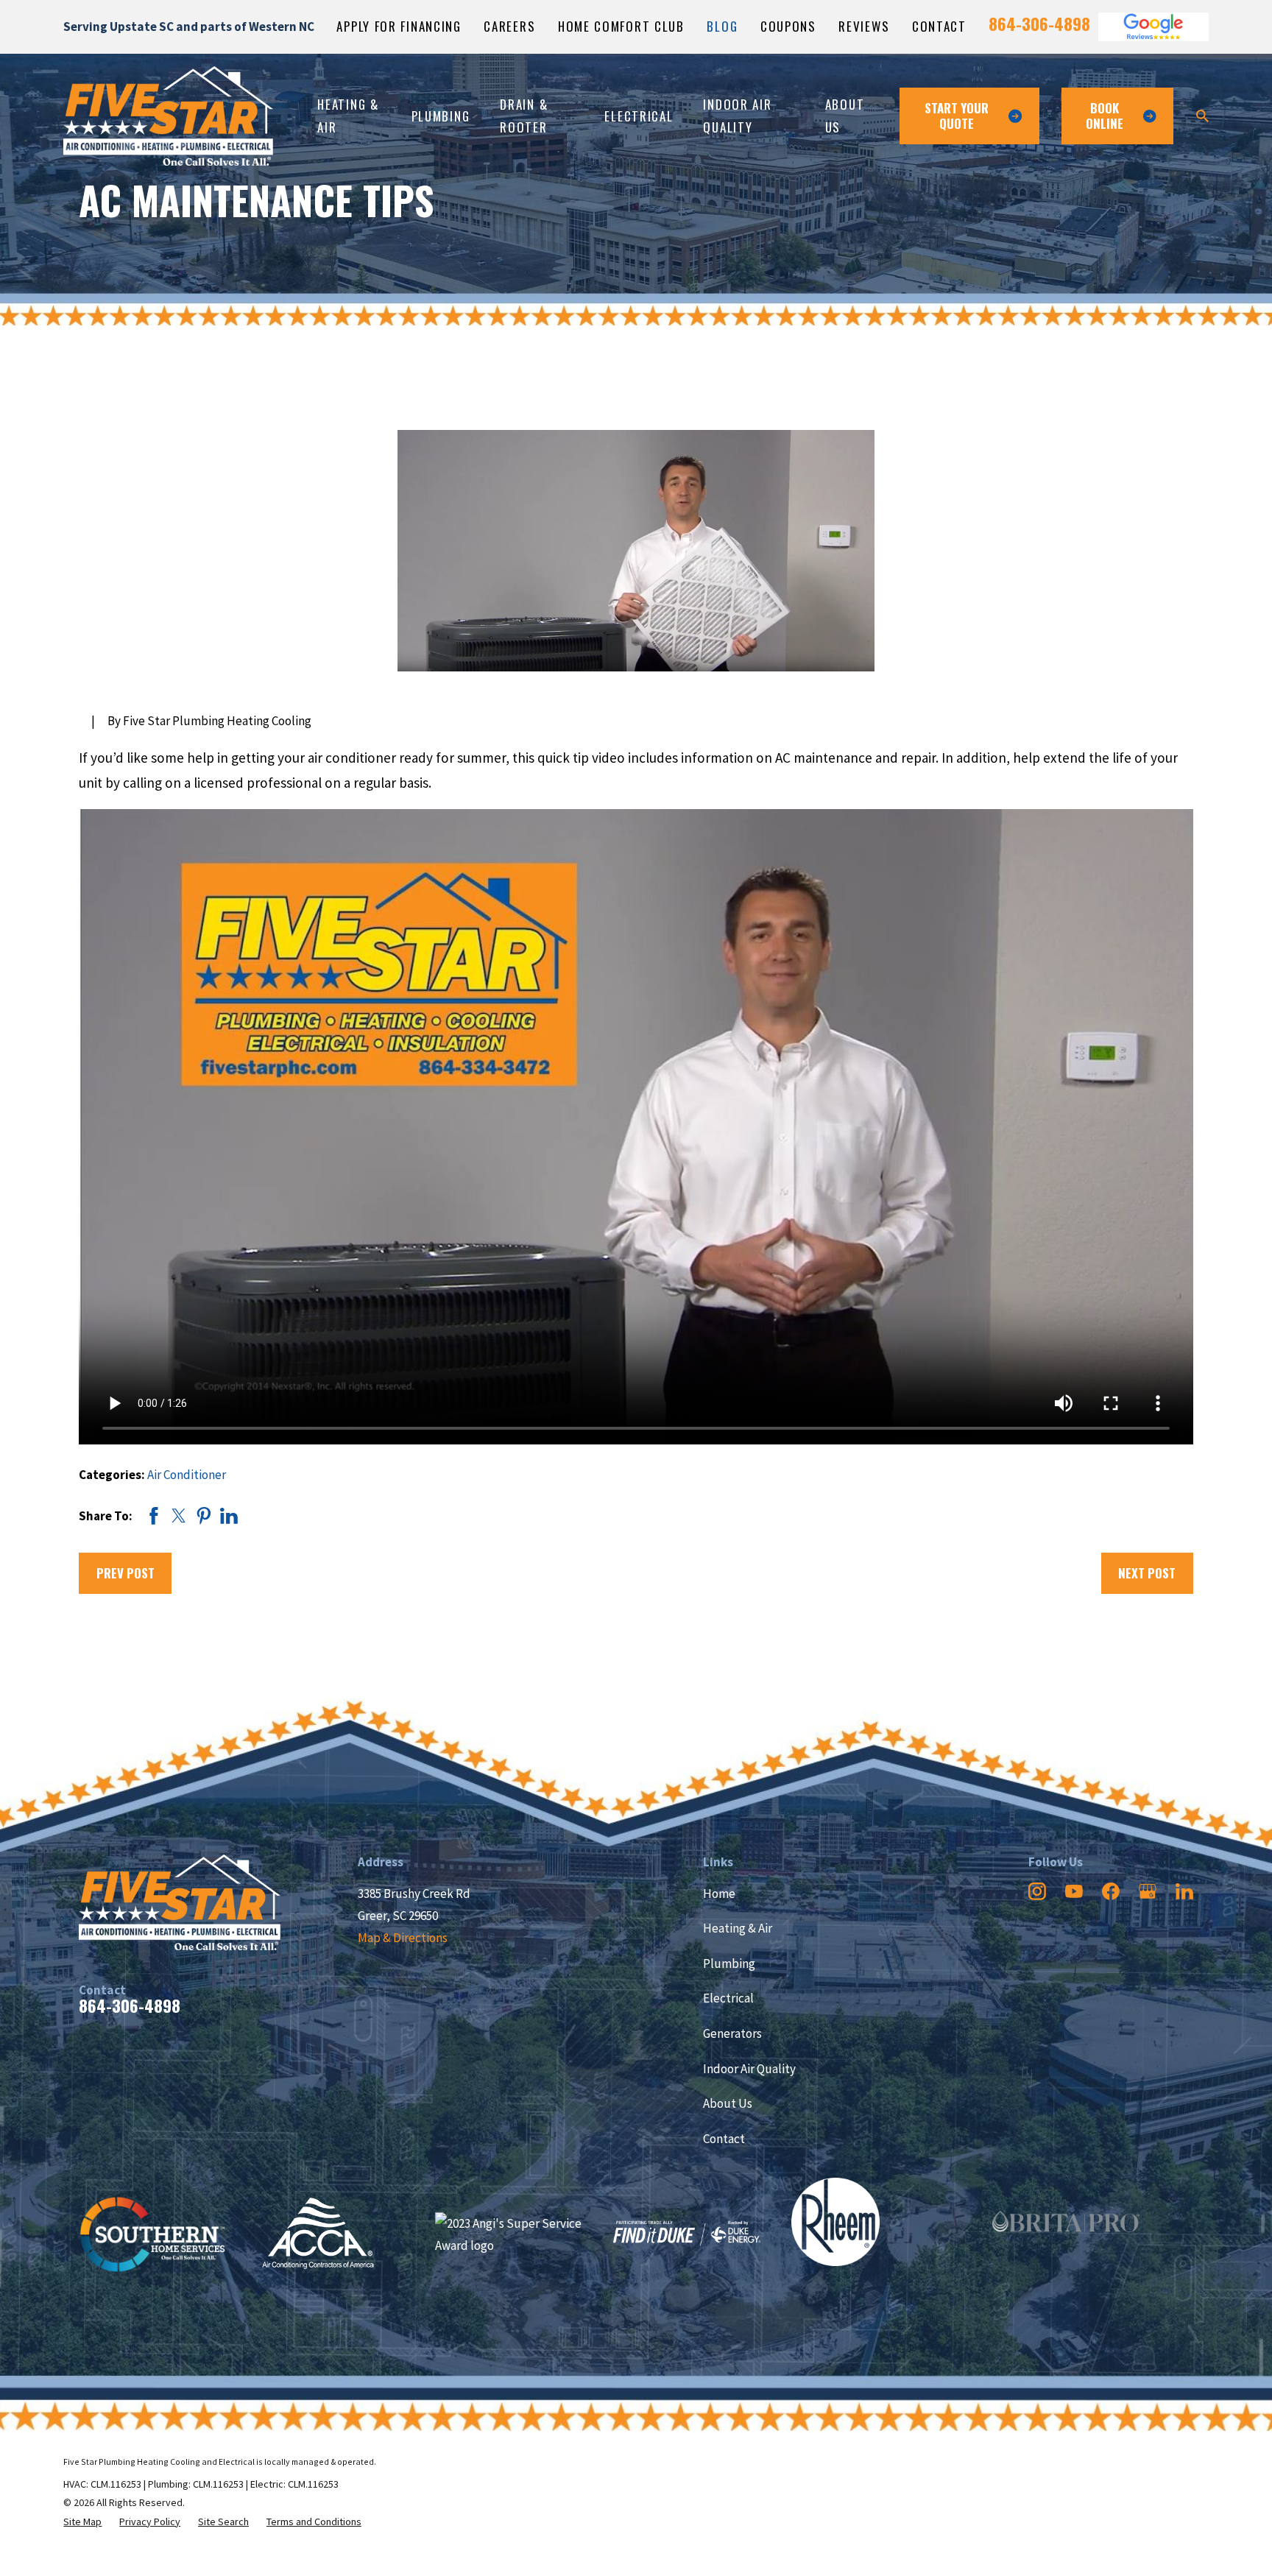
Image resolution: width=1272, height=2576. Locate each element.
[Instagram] (1037, 1891)
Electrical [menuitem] (639, 116)
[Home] (168, 116)
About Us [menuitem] (845, 115)
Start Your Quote (957, 115)
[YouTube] (1074, 1891)
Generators (732, 2033)
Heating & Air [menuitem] (348, 115)
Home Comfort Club (621, 26)
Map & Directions (403, 1938)
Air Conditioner (187, 1475)
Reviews (864, 26)
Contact (939, 26)
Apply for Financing (399, 26)
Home (719, 1894)
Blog (722, 26)
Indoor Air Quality (749, 2069)
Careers (509, 26)
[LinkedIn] (1184, 1891)
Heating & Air (738, 1928)
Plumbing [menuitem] (441, 116)
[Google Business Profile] (1148, 1891)
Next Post (1147, 1573)
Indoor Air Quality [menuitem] (737, 115)
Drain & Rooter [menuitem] (524, 115)
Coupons (788, 26)
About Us (728, 2103)
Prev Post (126, 1573)
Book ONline (1105, 115)
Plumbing (729, 1963)
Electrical (728, 1998)
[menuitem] (82, 2522)
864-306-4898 (1039, 24)
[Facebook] (1111, 1891)
